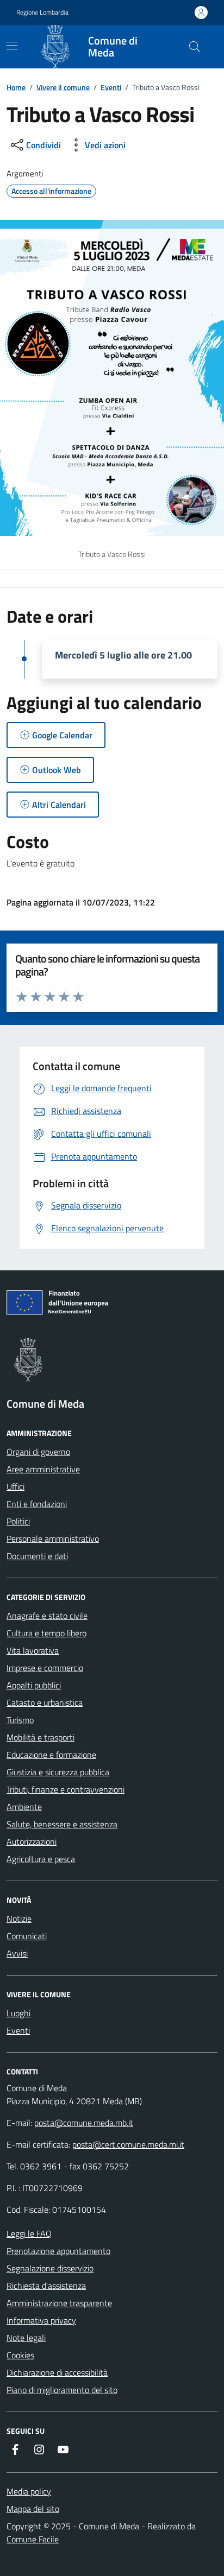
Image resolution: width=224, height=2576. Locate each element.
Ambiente (24, 1807)
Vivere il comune (63, 87)
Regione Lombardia (42, 12)
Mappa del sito (33, 2509)
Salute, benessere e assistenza (62, 1824)
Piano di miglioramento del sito (62, 2390)
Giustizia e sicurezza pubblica (58, 1772)
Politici (18, 1521)
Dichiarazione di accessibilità (57, 2372)
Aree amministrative (43, 1469)
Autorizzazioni (32, 1841)
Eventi (111, 87)
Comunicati (27, 1936)
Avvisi (17, 1953)
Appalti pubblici (34, 1685)
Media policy (29, 2491)
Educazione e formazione (51, 1755)
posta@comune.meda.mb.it (84, 2123)
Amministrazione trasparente (59, 2303)
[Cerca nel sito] (195, 47)
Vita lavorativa (33, 1650)
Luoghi (18, 2013)
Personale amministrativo (53, 1539)
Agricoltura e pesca (41, 1859)
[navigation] (12, 46)
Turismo (20, 1720)
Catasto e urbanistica (45, 1702)
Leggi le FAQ (29, 2233)
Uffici (15, 1486)
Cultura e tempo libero (46, 1633)
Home (16, 87)
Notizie (19, 1919)
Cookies (20, 2355)
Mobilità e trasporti (41, 1737)
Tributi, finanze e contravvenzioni (66, 1789)
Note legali (26, 2338)
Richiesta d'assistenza (46, 2286)
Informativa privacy (41, 2320)
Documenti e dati (37, 1556)
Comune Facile (33, 2539)
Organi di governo (38, 1452)
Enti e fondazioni (37, 1504)
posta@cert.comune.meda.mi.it (128, 2144)
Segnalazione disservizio (50, 2268)
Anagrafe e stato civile (47, 1616)
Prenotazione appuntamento (58, 2251)
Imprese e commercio (45, 1668)
